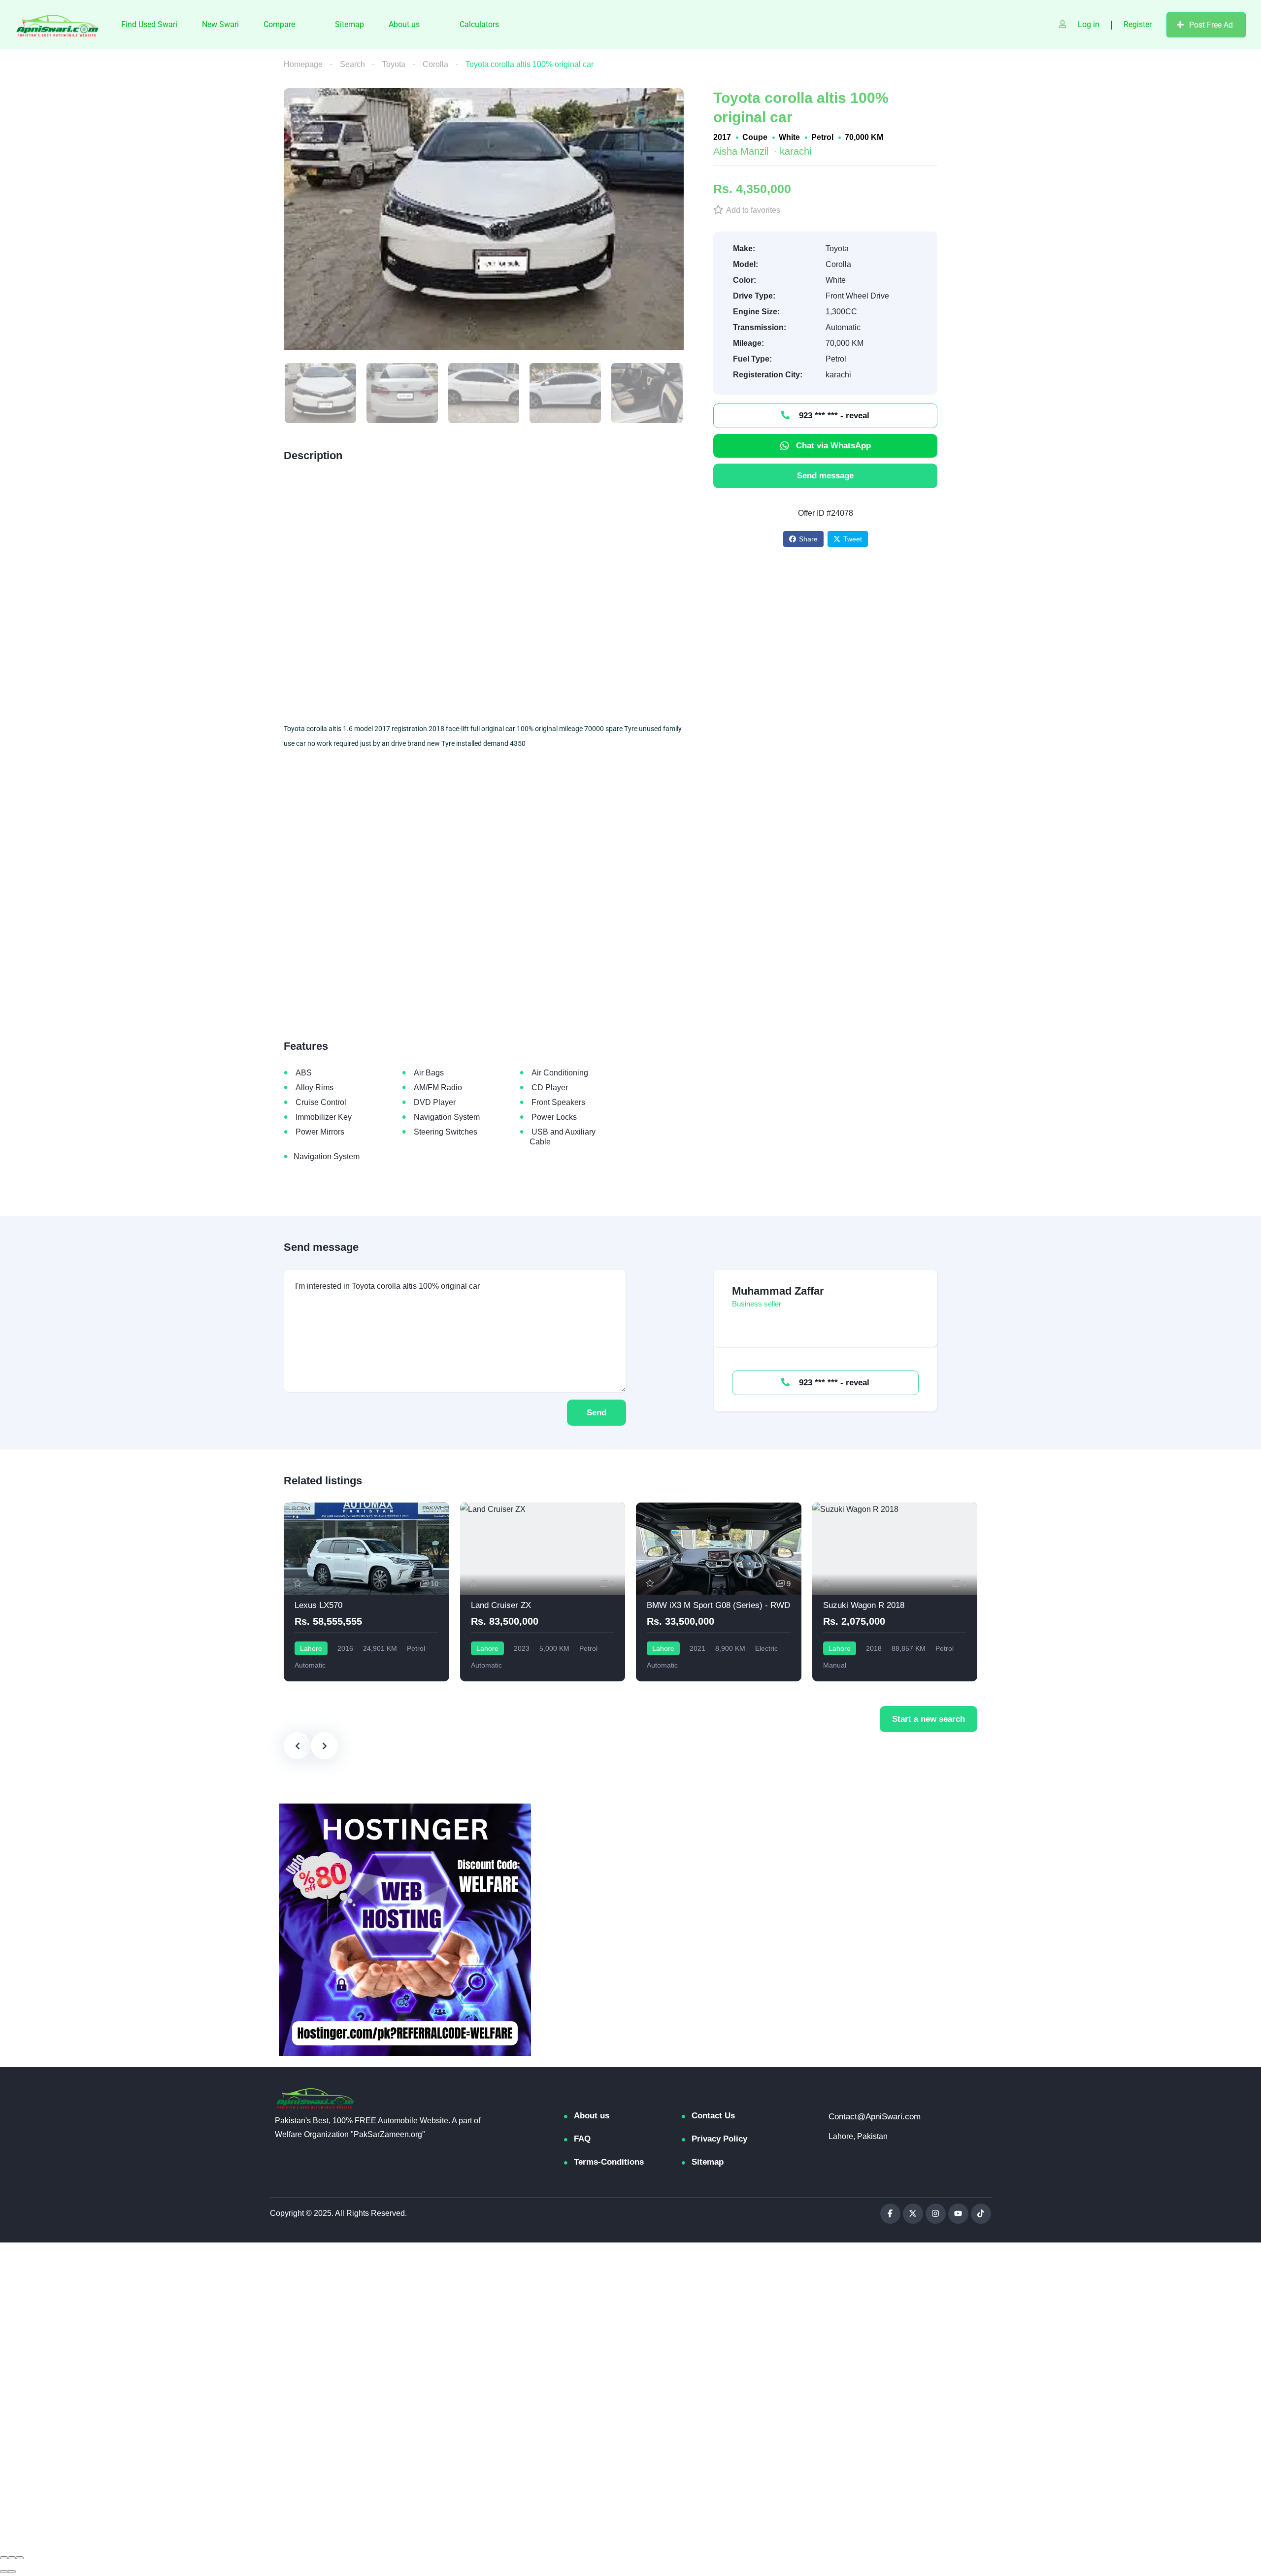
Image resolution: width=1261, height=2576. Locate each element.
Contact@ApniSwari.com (875, 2117)
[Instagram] (936, 2214)
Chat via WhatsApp (833, 446)
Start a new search (929, 1719)
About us (404, 24)
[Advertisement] (484, 597)
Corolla (435, 64)
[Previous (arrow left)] (4, 2572)
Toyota (394, 64)
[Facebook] (890, 2214)
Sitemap (349, 24)
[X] (913, 2214)
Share (808, 539)
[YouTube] (958, 2214)
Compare (279, 24)
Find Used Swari (149, 24)
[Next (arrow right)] (12, 2572)
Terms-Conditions (609, 2162)
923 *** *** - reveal (833, 416)
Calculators (479, 24)
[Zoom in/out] (20, 2558)
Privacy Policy (719, 2139)
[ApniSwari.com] (58, 25)
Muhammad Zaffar (778, 1291)
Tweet (853, 539)
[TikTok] (981, 2214)
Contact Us (713, 2116)
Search (352, 64)
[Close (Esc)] (4, 2558)
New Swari (220, 24)
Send (597, 1413)
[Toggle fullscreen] (12, 2558)
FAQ (582, 2139)
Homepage (303, 64)
